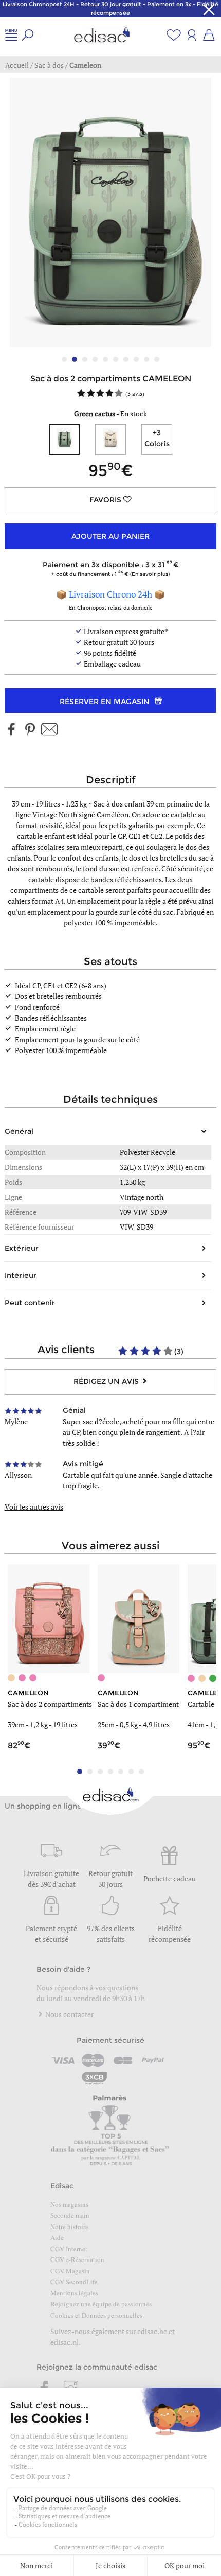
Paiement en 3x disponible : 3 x (108, 568)
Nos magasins (69, 2204)
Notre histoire (69, 2227)
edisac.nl (65, 2342)
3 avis (135, 393)
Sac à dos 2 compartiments (50, 1704)
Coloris (157, 438)
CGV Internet (69, 2249)
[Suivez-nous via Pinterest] (30, 730)
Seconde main (70, 2215)
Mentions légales (74, 2293)
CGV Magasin (70, 2271)
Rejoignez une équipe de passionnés (101, 2304)
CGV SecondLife (74, 2282)
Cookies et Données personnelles (96, 2315)
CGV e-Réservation (77, 2259)
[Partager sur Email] (49, 730)
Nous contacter (69, 2014)
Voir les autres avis (34, 1507)
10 (157, 359)
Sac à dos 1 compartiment (138, 1704)
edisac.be (152, 2331)
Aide (57, 2237)
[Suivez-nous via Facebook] (12, 730)
